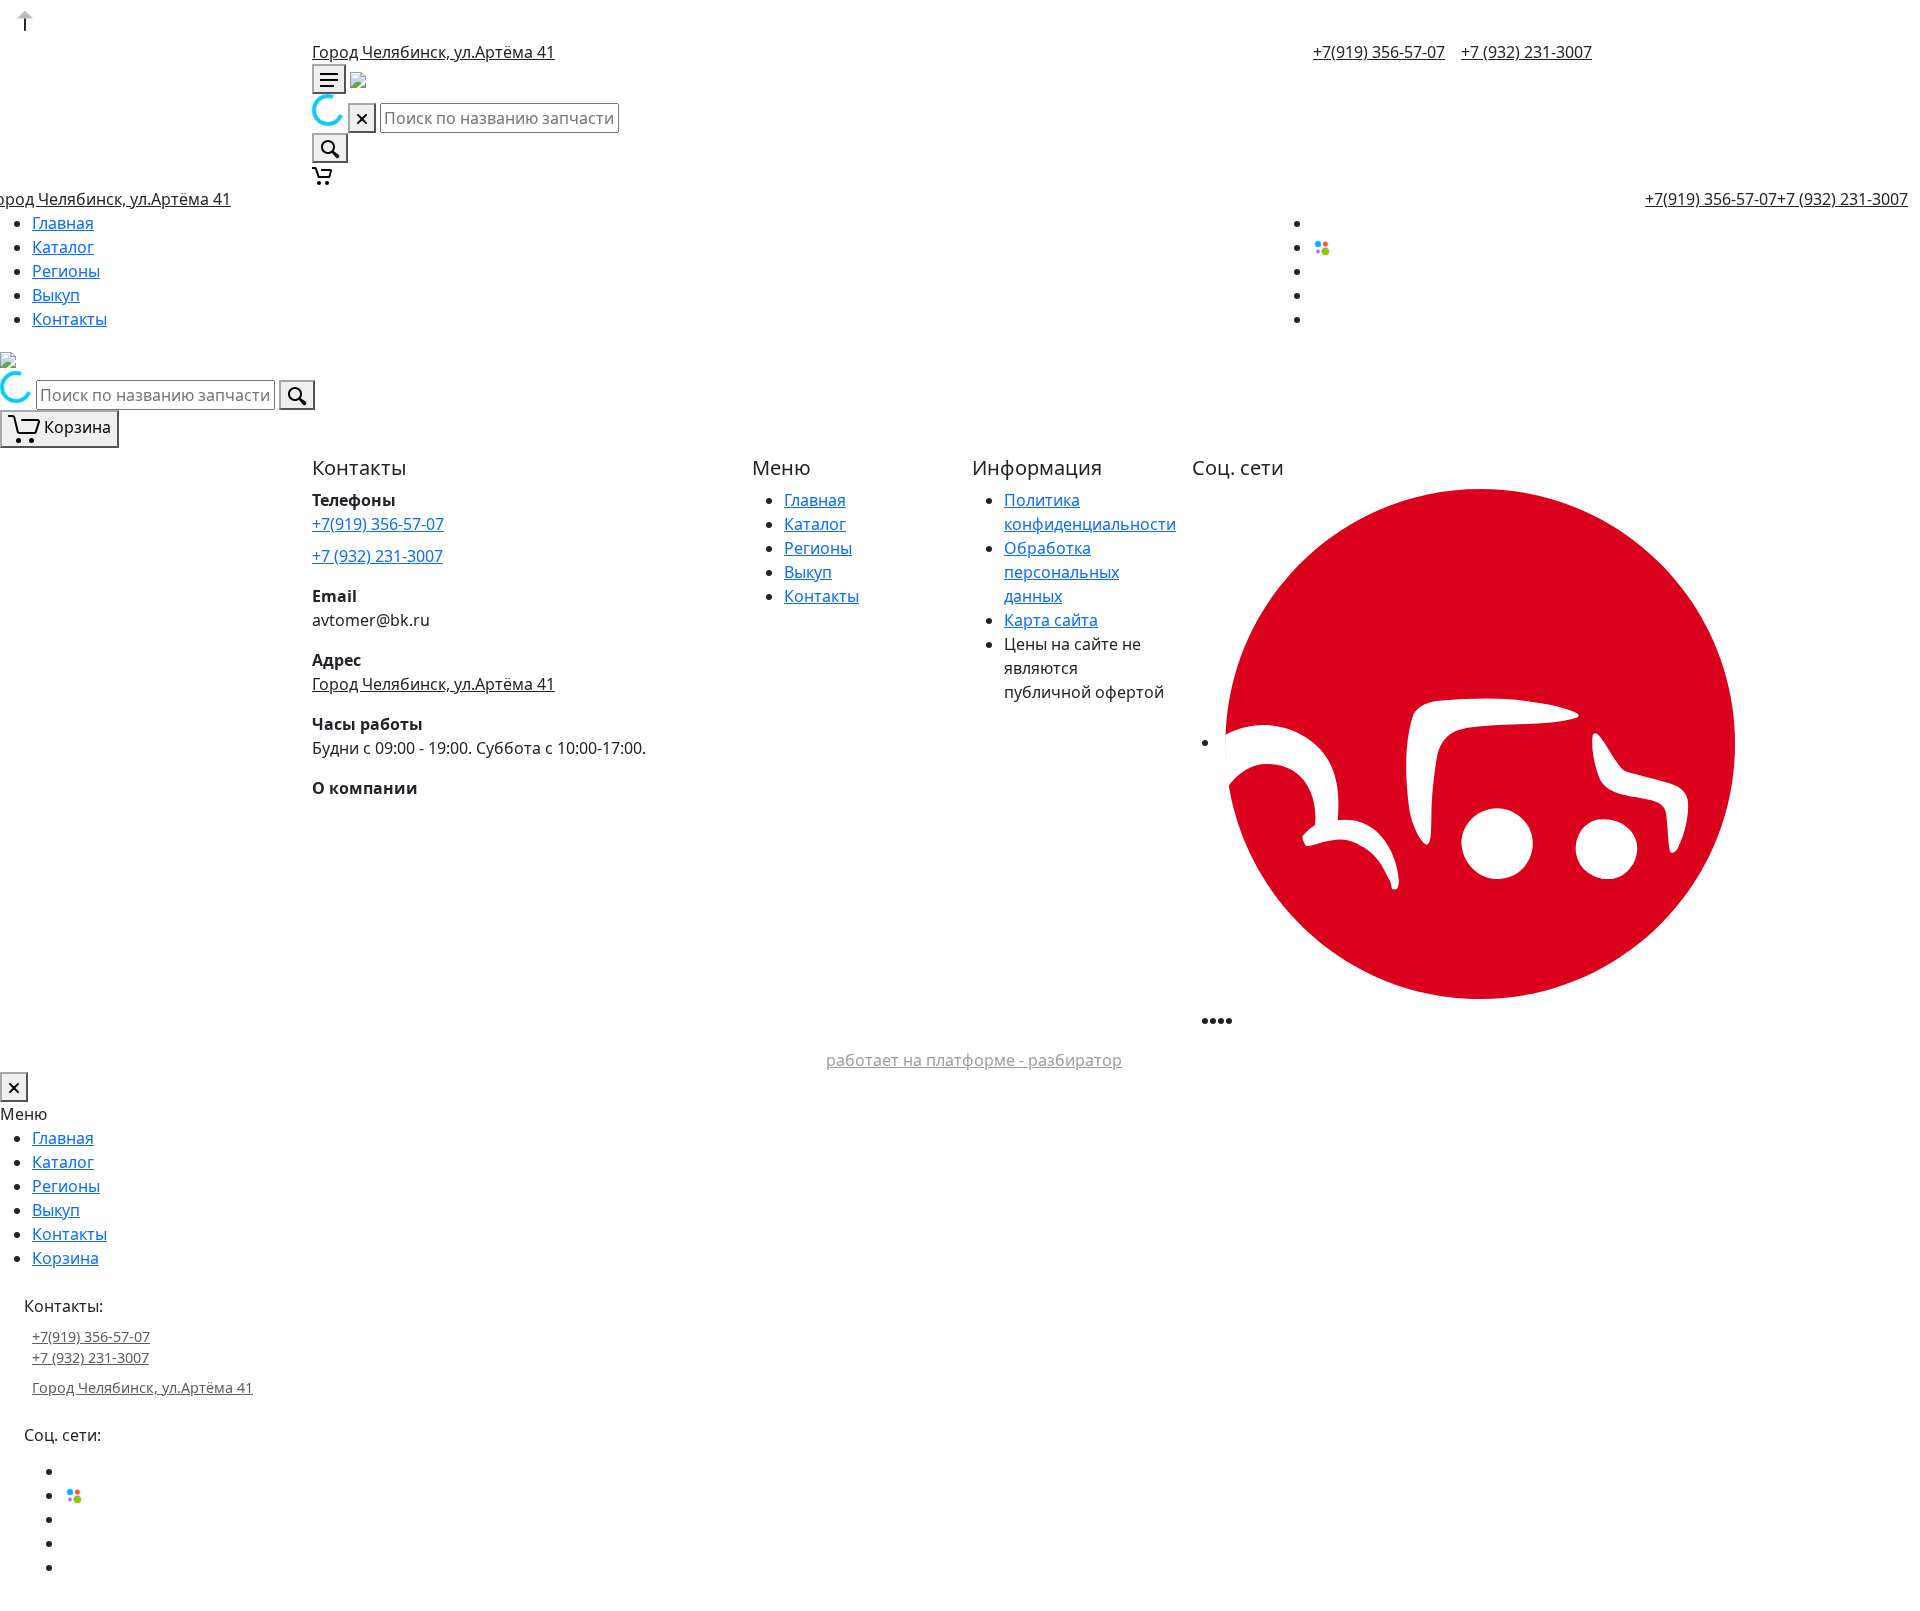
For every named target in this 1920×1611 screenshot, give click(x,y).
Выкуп (56, 295)
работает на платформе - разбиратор (974, 1060)
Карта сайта (1051, 620)
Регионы (66, 271)
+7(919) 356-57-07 (1379, 52)
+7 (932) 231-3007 (1526, 52)
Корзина (65, 1258)
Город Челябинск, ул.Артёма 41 (433, 52)
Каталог (63, 247)
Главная (63, 223)
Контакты (69, 319)
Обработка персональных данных (1061, 572)
